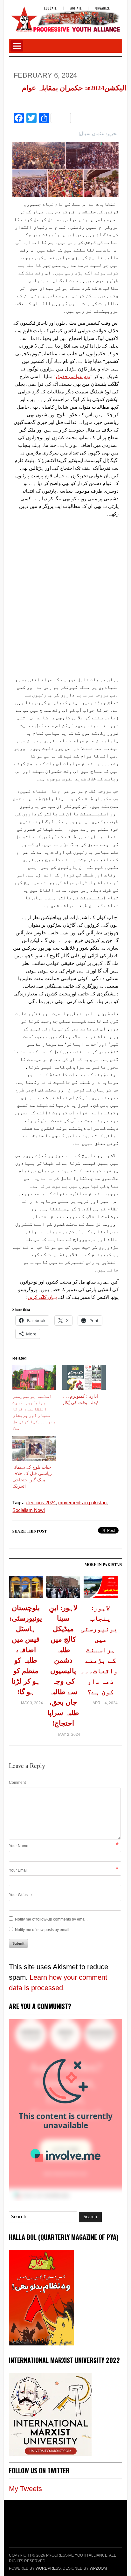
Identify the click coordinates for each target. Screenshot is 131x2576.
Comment (17, 1783)
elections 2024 (41, 1503)
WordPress (48, 2568)
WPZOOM (98, 2568)
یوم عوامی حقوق (73, 377)
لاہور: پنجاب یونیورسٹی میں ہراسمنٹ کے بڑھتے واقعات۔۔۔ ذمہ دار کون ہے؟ (101, 1650)
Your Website (20, 1895)
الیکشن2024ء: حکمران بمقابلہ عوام (74, 88)
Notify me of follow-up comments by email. (51, 1919)
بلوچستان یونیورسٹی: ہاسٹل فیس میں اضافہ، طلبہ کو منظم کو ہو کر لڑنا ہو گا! (26, 1650)
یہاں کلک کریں (42, 1297)
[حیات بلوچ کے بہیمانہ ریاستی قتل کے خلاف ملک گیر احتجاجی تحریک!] (34, 1448)
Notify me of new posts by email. (43, 1930)
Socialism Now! (29, 1510)
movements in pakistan (82, 1503)
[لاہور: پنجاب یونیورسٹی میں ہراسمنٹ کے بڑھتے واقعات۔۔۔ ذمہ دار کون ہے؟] (101, 1589)
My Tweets (25, 2489)
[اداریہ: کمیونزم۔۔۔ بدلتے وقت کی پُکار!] (84, 1377)
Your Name (19, 1846)
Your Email (18, 1870)
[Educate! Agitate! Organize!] (65, 16)
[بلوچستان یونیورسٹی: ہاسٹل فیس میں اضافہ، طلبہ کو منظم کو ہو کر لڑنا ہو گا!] (26, 1589)
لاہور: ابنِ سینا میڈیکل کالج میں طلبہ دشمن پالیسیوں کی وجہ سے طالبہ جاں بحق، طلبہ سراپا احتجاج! (63, 1665)
